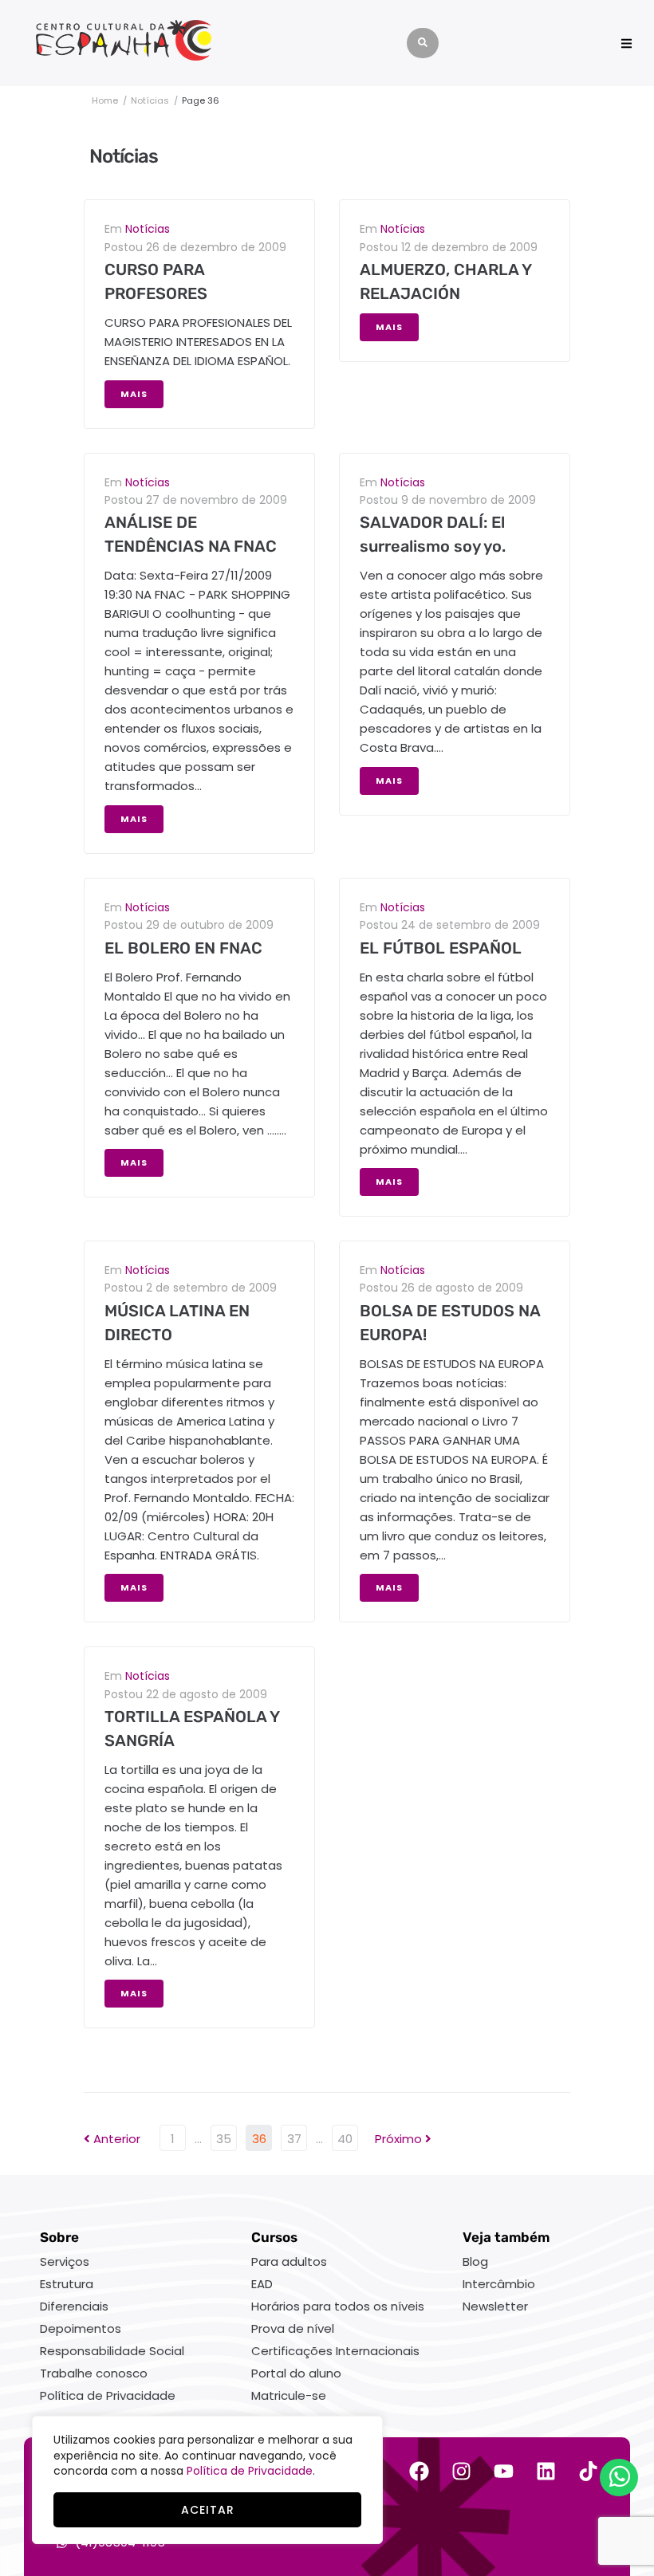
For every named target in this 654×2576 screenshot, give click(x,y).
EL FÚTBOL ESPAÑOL (441, 948)
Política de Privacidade (250, 2471)
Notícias (150, 100)
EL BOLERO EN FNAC (183, 948)
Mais (134, 394)
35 (224, 2139)
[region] (207, 2480)
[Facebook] (419, 2471)
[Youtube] (504, 2471)
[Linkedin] (546, 2471)
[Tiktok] (588, 2471)
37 (294, 2139)
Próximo (400, 2139)
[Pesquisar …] (423, 43)
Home (105, 100)
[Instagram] (461, 2471)
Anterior (112, 2139)
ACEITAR (208, 2510)
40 (345, 2139)
